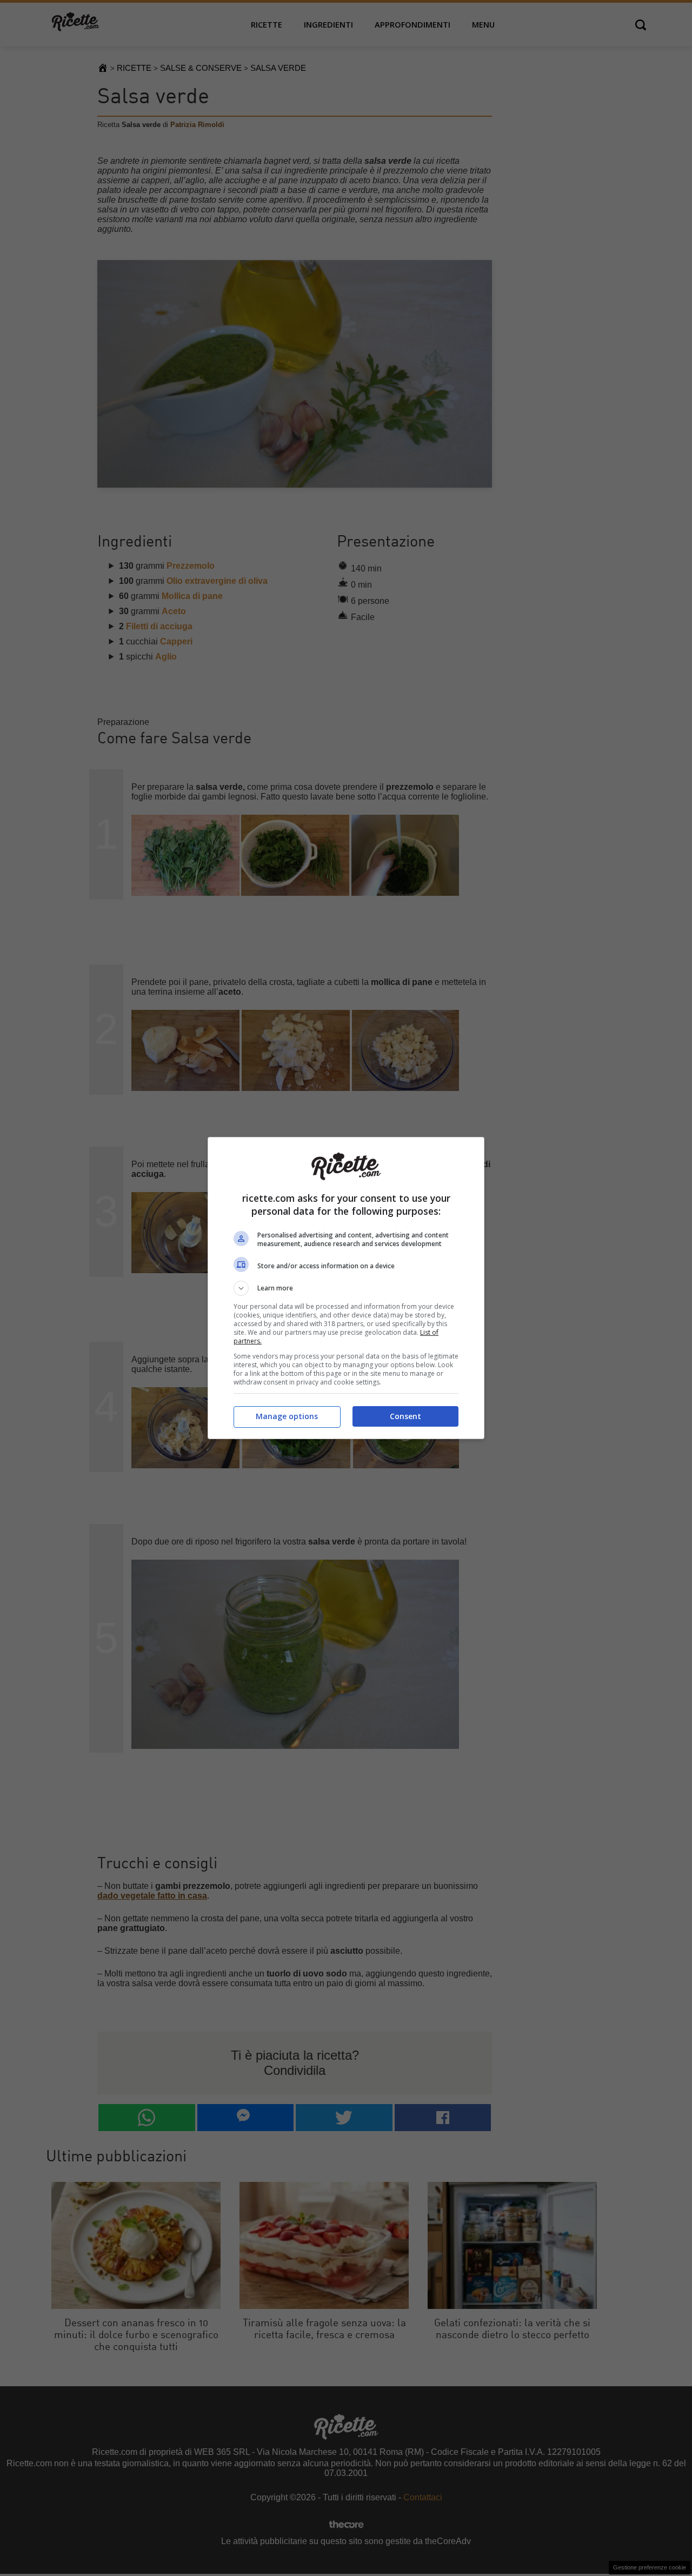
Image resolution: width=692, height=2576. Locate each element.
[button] (346, 1288)
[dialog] (346, 1288)
